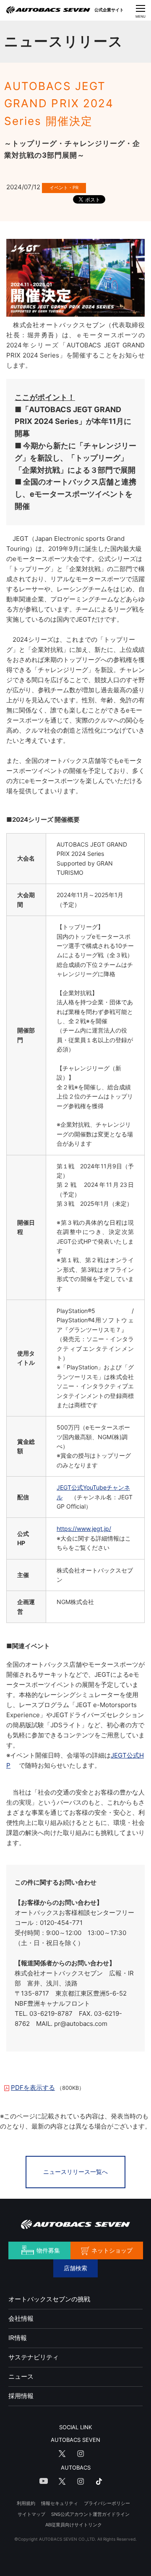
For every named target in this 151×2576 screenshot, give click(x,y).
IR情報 (18, 2338)
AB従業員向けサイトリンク (74, 2525)
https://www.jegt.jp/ (84, 1529)
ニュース (21, 2376)
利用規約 (26, 2503)
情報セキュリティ (60, 2503)
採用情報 (21, 2396)
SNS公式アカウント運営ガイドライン (90, 2514)
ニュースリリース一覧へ (75, 2172)
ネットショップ (112, 2250)
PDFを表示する (33, 2088)
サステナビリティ (34, 2357)
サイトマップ (31, 2514)
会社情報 (21, 2318)
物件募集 (48, 2250)
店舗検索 (75, 2268)
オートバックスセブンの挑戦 (49, 2299)
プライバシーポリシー (107, 2503)
